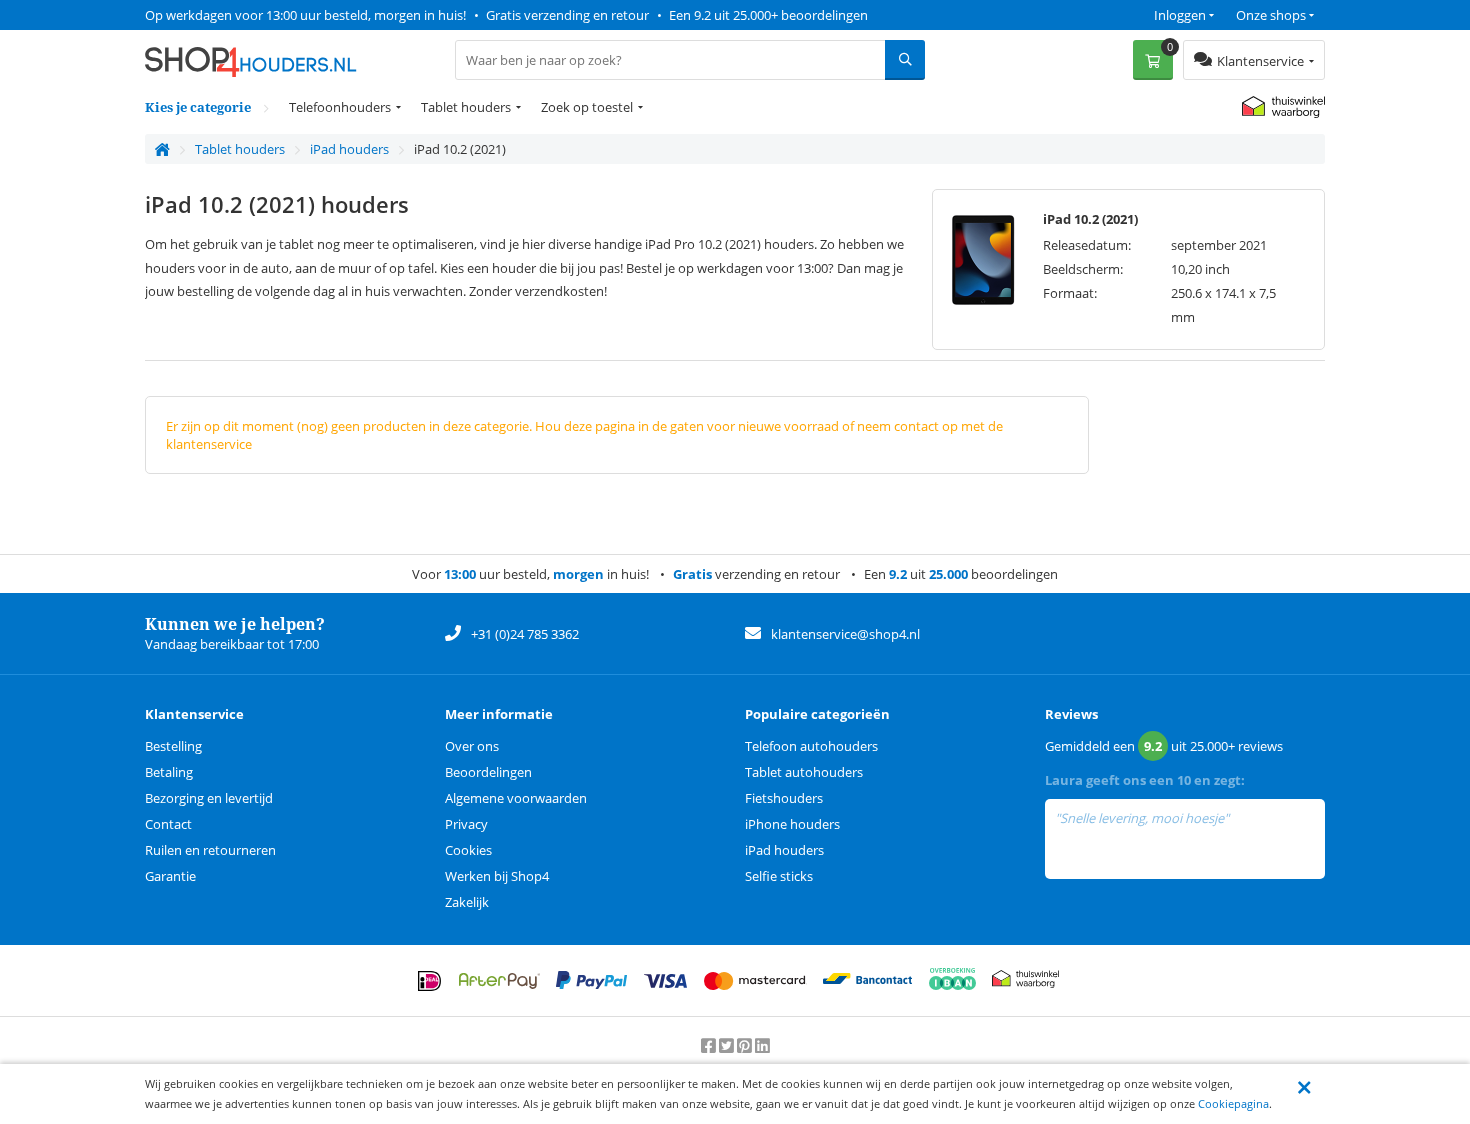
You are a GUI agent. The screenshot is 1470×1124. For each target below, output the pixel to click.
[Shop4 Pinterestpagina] (746, 1046)
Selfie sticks (779, 876)
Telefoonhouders (340, 107)
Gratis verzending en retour (567, 15)
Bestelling (173, 746)
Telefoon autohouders (811, 746)
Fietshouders (784, 798)
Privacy (466, 824)
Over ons (472, 746)
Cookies (468, 850)
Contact (168, 824)
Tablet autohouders (804, 772)
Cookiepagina (1233, 1103)
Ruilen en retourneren (210, 850)
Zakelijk (467, 902)
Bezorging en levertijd (209, 798)
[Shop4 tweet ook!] (728, 1046)
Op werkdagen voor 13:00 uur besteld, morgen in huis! (305, 15)
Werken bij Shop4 (497, 876)
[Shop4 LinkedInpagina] (762, 1046)
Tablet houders (466, 107)
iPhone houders (792, 824)
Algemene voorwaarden (516, 798)
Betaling (169, 772)
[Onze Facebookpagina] (710, 1046)
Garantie (170, 876)
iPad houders (784, 850)
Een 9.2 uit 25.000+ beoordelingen (768, 15)
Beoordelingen (488, 772)
